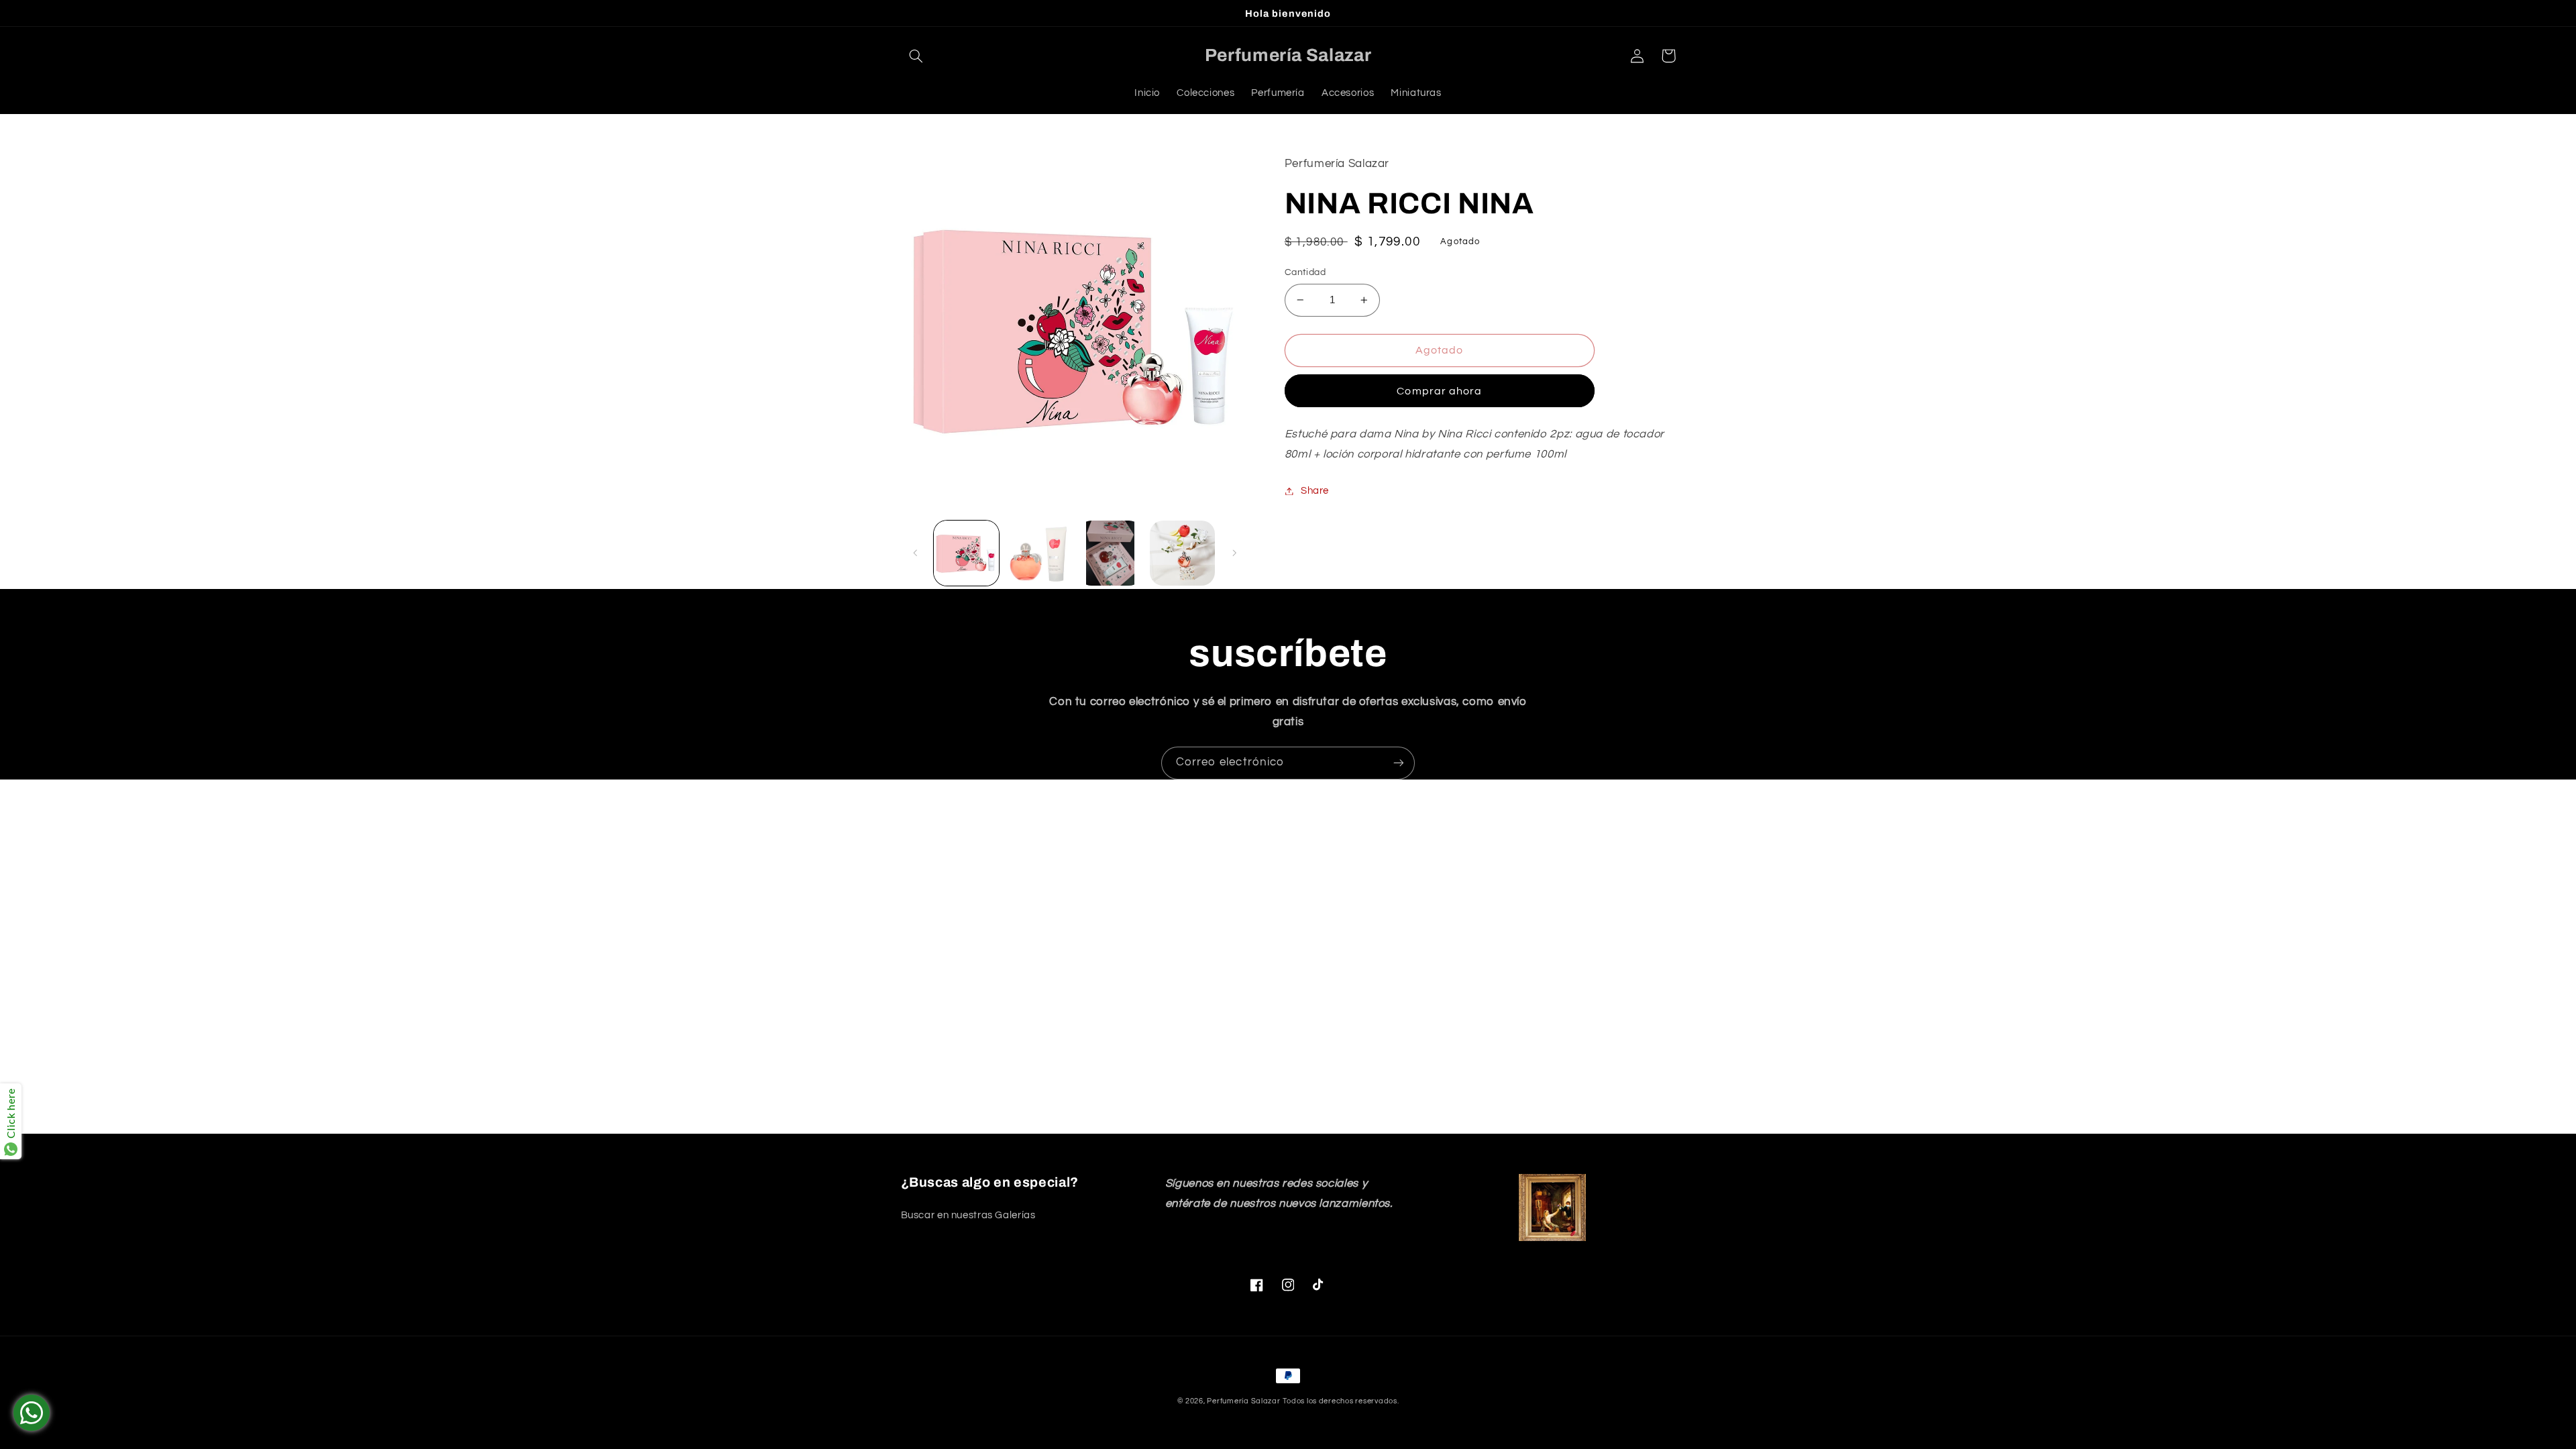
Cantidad (1305, 272)
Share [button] (1315, 491)
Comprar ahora (1439, 391)
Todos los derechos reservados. (1341, 1401)
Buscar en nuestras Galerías (968, 1215)
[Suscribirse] (1399, 763)
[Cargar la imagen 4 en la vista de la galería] (1182, 553)
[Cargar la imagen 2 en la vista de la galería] (1038, 553)
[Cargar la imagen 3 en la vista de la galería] (1111, 553)
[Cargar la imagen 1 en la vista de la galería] (966, 553)
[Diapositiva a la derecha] (1234, 553)
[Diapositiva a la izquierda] (916, 553)
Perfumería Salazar (1243, 1401)
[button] (916, 56)
